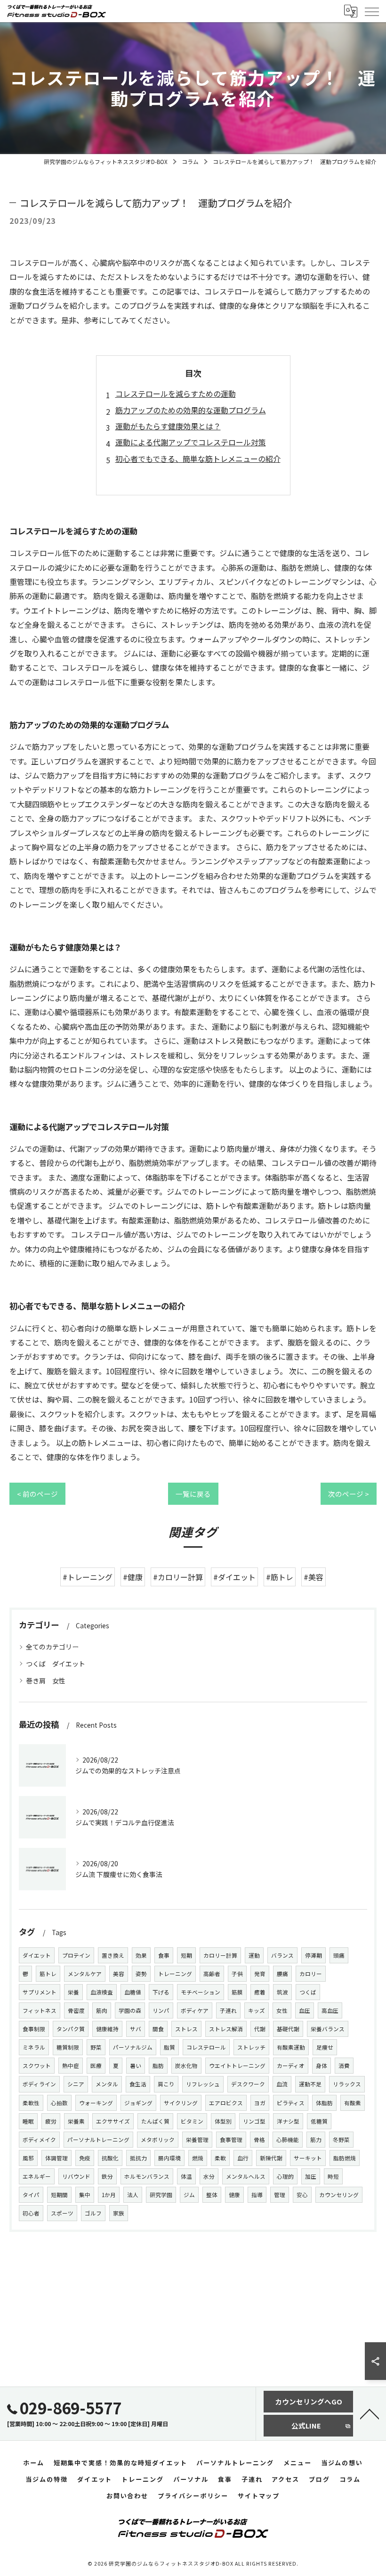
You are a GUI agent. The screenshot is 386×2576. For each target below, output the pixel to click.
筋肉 (102, 2010)
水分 (209, 2176)
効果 (141, 1955)
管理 (280, 2195)
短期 (186, 1955)
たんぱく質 (155, 2121)
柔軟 (220, 2158)
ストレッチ (251, 2047)
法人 (133, 2195)
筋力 (316, 2140)
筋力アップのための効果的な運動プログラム (191, 410)
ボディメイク (39, 2140)
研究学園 (161, 2195)
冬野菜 (341, 2140)
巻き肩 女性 (46, 1681)
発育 (260, 1974)
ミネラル (34, 2047)
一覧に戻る (193, 1494)
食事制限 (34, 2029)
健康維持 (107, 2029)
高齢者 (212, 1974)
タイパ (31, 2195)
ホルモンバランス (147, 2176)
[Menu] (371, 11)
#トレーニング (88, 1577)
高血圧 (330, 2010)
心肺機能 (288, 2140)
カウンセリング (339, 2195)
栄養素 (76, 2121)
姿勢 (141, 1974)
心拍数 (59, 2103)
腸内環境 (169, 2158)
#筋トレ (280, 1577)
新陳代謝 (271, 2158)
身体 (322, 2066)
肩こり (166, 2084)
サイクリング (181, 2103)
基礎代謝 (288, 2029)
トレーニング (175, 1974)
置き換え (113, 1955)
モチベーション (201, 1992)
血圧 (305, 2010)
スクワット (37, 2066)
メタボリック (158, 2140)
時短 (333, 2176)
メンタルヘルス (246, 2176)
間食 (158, 2029)
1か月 (109, 2195)
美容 (119, 1974)
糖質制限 (68, 2047)
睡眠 (28, 2121)
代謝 (260, 2029)
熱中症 (71, 2066)
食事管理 (231, 2140)
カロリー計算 (220, 1955)
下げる (161, 1992)
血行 (243, 2158)
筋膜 (237, 1992)
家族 (119, 2213)
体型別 (223, 2121)
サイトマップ (259, 2496)
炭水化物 (186, 2066)
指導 (257, 2195)
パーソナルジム (133, 2047)
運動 (254, 1955)
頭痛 (339, 1955)
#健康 (133, 1577)
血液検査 (102, 1992)
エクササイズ (113, 2121)
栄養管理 (197, 2140)
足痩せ (325, 2047)
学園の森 (130, 2010)
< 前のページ (37, 1494)
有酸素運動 (291, 2047)
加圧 (311, 2176)
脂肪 (158, 2066)
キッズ (257, 2010)
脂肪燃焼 (345, 2158)
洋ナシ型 (288, 2121)
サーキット (308, 2158)
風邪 (28, 2158)
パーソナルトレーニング (98, 2140)
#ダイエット (234, 1577)
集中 (85, 2195)
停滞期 (314, 1955)
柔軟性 (31, 2103)
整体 (212, 2195)
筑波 (282, 1992)
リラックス (347, 2084)
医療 (96, 2066)
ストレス (186, 2029)
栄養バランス (328, 2029)
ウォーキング (96, 2103)
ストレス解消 (226, 2029)
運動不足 (310, 2084)
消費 (344, 2066)
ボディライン (39, 2084)
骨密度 (76, 2010)
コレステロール (206, 2047)
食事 (164, 1955)
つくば (308, 1992)
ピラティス (291, 2103)
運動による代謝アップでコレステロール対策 (191, 442)
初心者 (31, 2213)
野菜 (96, 2047)
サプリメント (40, 1992)
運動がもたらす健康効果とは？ (168, 426)
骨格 (259, 2140)
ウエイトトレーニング (237, 2066)
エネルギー (37, 2176)
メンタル (107, 2084)
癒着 (260, 1992)
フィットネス (40, 2010)
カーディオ (291, 2066)
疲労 (51, 2121)
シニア (76, 2084)
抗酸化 (110, 2158)
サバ (136, 2029)
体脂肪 (324, 2103)
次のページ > (349, 1494)
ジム (189, 2195)
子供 (237, 1974)
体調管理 (56, 2158)
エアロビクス (226, 2103)
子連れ (228, 2010)
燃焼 (198, 2158)
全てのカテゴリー (52, 1647)
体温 (186, 2176)
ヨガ (260, 2103)
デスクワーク (248, 2084)
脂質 (169, 2047)
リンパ (161, 2010)
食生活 (138, 2084)
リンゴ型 (254, 2121)
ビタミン (192, 2121)
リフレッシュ (203, 2084)
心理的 (285, 2176)
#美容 (314, 1577)
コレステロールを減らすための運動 (176, 394)
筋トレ (48, 1974)
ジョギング (138, 2103)
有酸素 (353, 2103)
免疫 (85, 2158)
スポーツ (62, 2213)
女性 (282, 2010)
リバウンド (76, 2176)
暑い (136, 2066)
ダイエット (37, 1955)
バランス (282, 1955)
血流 (282, 2084)
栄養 (73, 1992)
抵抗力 (138, 2158)
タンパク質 (71, 2029)
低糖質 (319, 2121)
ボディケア (195, 2010)
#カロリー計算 (178, 1577)
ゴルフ (93, 2213)
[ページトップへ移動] (370, 2413)
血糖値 (133, 1992)
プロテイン (76, 1955)
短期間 (59, 2195)
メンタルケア (85, 1974)
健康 (234, 2195)
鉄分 (107, 2176)
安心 (302, 2195)
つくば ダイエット (56, 1664)
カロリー (311, 1974)
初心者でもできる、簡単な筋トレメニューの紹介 (198, 459)
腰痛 (282, 1974)
